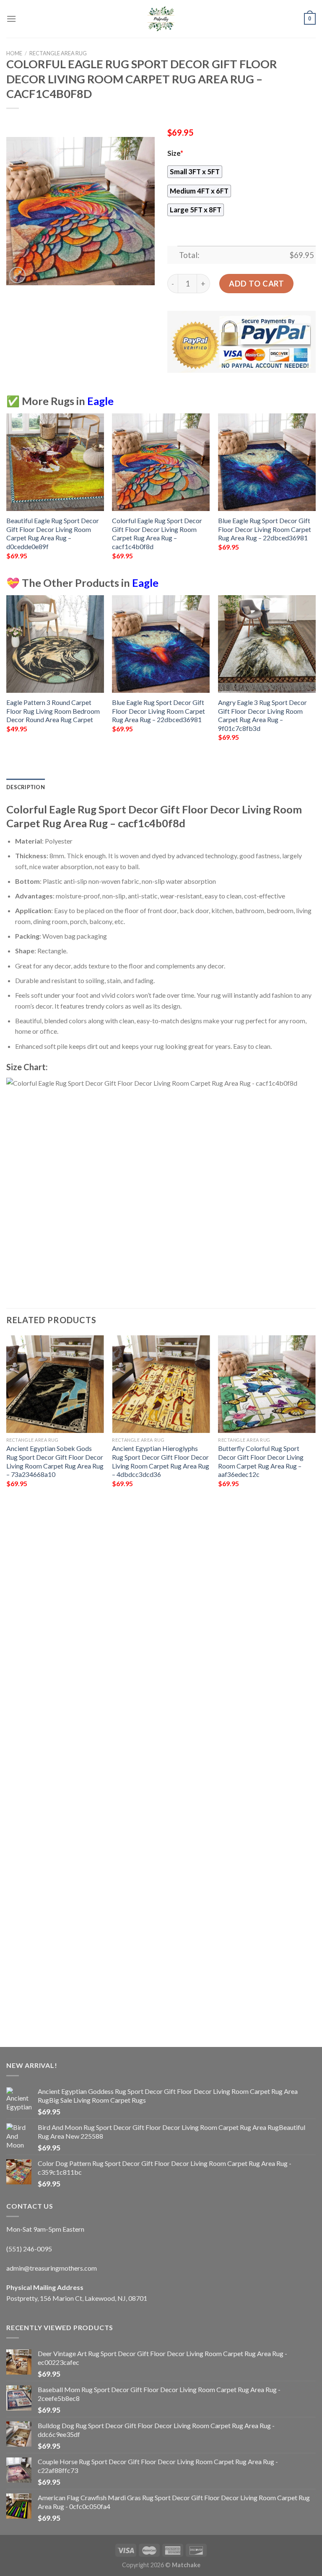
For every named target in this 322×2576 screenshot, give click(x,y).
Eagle (100, 401)
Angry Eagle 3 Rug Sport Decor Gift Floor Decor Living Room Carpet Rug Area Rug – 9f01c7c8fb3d (262, 715)
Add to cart (256, 284)
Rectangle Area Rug (58, 53)
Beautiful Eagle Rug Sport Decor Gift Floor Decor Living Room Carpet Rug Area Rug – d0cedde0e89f (53, 533)
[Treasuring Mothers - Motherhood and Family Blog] (161, 19)
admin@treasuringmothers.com (52, 2268)
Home (14, 53)
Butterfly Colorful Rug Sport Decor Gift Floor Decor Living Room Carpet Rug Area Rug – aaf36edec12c (261, 1461)
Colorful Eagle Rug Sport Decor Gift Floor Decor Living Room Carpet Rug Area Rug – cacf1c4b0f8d (157, 533)
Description (26, 787)
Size (175, 153)
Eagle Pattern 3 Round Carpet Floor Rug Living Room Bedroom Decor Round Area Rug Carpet (53, 711)
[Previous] (7, 494)
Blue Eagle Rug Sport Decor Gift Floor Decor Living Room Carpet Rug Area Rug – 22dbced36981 (265, 529)
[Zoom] (17, 275)
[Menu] (11, 19)
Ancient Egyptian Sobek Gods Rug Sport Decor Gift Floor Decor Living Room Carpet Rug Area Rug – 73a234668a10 (55, 1461)
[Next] (315, 494)
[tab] (26, 787)
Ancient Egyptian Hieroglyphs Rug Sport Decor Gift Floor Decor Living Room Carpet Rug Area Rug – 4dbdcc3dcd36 (161, 1461)
